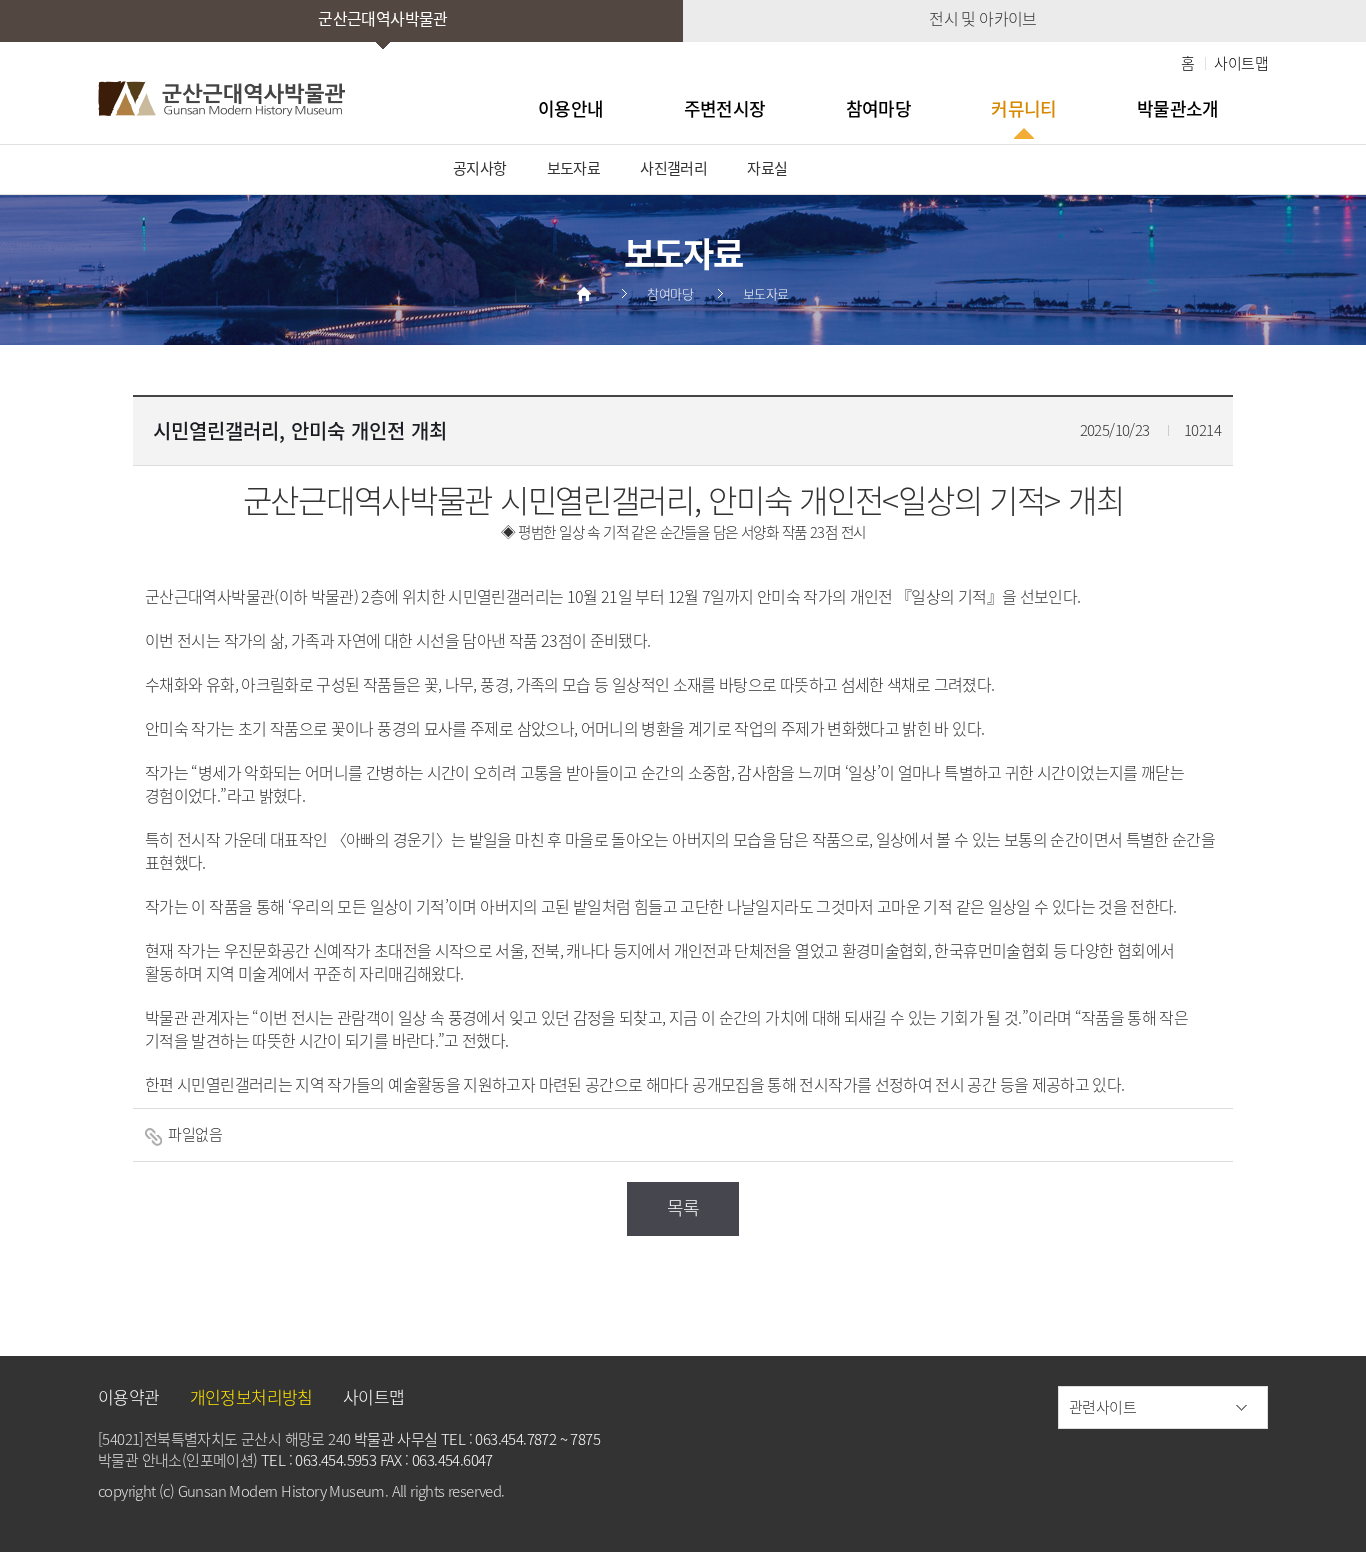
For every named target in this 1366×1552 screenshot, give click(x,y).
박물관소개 (1178, 108)
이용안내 (571, 108)
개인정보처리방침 (251, 1396)
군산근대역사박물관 (383, 18)
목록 (683, 1207)
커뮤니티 (1024, 108)
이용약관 (129, 1396)
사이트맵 (1241, 63)
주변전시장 (725, 108)
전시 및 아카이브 (983, 18)
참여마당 (879, 108)
